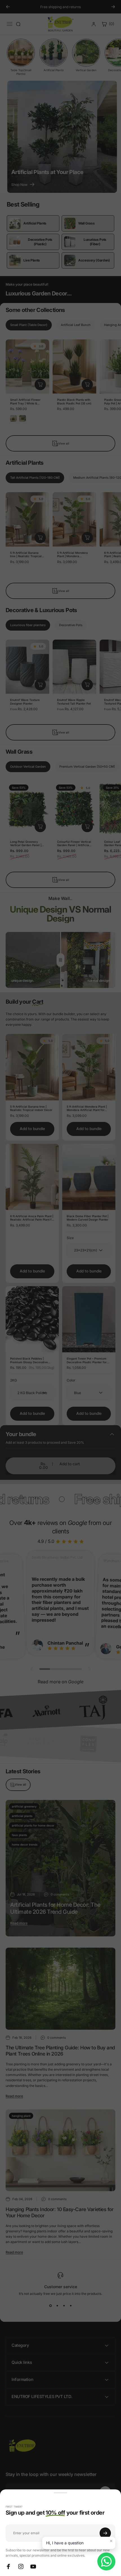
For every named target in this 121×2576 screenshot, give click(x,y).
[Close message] (111, 2541)
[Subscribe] (105, 2533)
